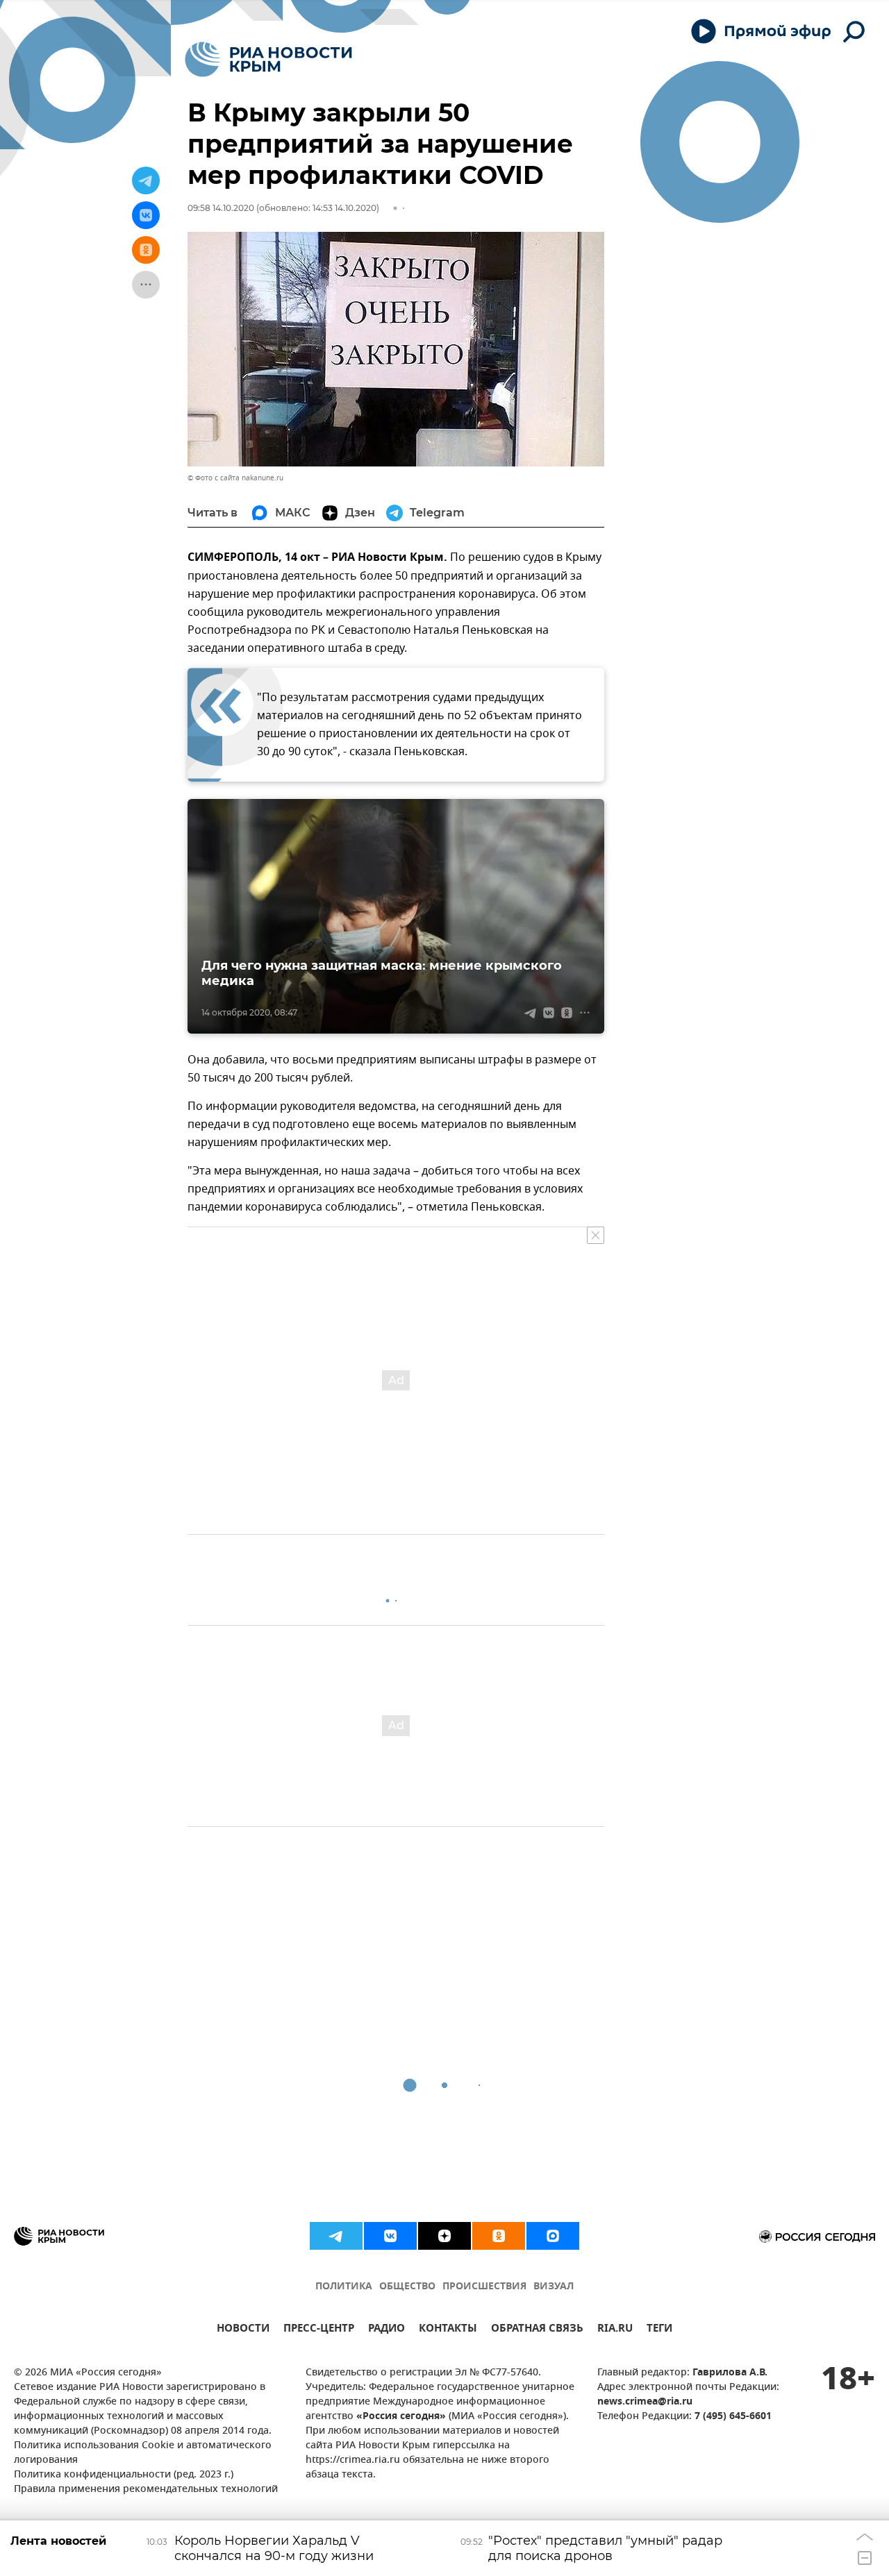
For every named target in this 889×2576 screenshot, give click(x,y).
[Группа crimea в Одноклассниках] (499, 2236)
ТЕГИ (659, 2330)
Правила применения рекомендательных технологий (146, 2490)
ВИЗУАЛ (554, 2287)
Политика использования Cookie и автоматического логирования (143, 2453)
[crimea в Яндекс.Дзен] (444, 2236)
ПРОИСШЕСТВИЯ (484, 2287)
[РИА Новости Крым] (268, 59)
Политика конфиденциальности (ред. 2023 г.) (124, 2475)
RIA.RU (615, 2330)
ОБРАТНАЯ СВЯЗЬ (537, 2330)
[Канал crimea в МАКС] (553, 2236)
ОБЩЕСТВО (407, 2287)
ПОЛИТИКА (344, 2287)
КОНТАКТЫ (448, 2330)
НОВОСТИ (243, 2330)
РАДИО (387, 2330)
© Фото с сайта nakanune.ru (235, 478)
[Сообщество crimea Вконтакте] (390, 2236)
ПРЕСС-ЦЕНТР (319, 2330)
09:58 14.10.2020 (221, 208)
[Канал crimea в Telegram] (336, 2236)
